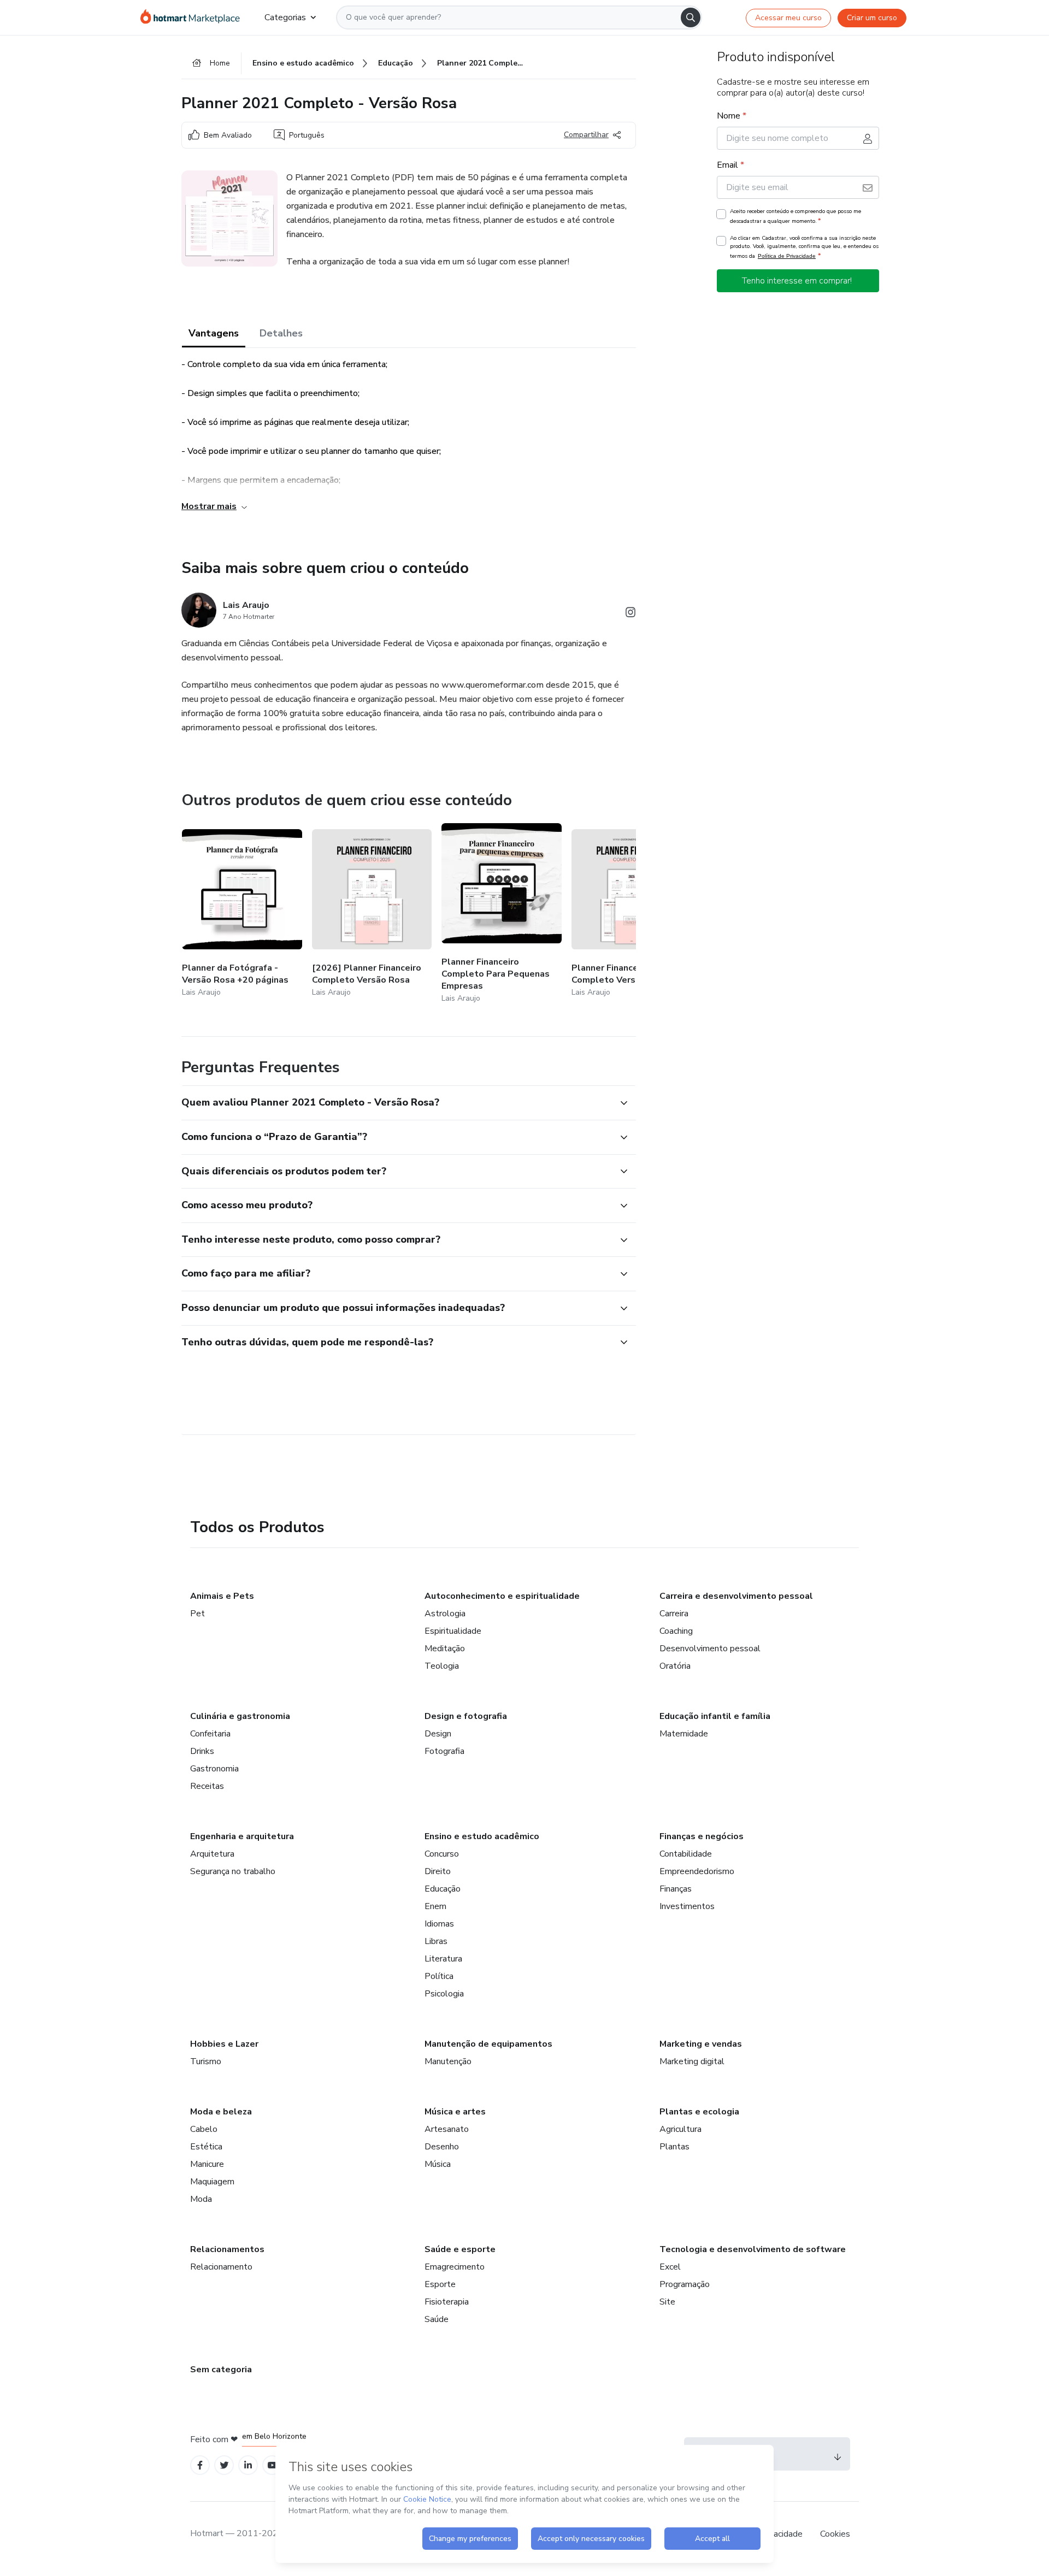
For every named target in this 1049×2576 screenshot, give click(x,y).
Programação (685, 2284)
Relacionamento (221, 2267)
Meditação (445, 1649)
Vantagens (214, 333)
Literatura (443, 1959)
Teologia (442, 1666)
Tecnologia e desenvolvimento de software (753, 2249)
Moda (201, 2199)
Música (438, 2164)
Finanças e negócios (702, 1836)
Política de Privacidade (787, 256)
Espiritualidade (453, 1631)
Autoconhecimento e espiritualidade (502, 1596)
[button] (397, 1103)
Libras (436, 1941)
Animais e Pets (222, 1596)
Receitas (207, 1786)
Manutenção (448, 2061)
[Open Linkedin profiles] (248, 2465)
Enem (435, 1906)
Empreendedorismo (697, 1871)
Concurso (442, 1854)
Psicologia (444, 1994)
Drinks (202, 1751)
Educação (443, 1889)
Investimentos (687, 1906)
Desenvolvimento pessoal (710, 1649)
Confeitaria (210, 1734)
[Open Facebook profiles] (200, 2465)
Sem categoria (221, 2370)
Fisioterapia (447, 2302)
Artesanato (447, 2129)
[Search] (691, 17)
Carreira (674, 1614)
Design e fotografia (466, 1716)
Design (438, 1734)
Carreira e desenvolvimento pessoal (736, 1596)
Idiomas (439, 1924)
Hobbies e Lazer (224, 2044)
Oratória (675, 1666)
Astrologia (445, 1614)
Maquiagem (212, 2182)
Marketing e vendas (701, 2044)
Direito (438, 1871)
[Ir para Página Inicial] (194, 17)
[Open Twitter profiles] (224, 2465)
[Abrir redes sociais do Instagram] (630, 614)
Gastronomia (214, 1769)
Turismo (206, 2061)
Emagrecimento (455, 2267)
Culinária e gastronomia (240, 1716)
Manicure (207, 2164)
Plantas (674, 2147)
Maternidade (684, 1734)
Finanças (676, 1889)
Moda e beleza (221, 2112)
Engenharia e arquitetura (242, 1836)
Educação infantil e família (715, 1716)
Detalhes (281, 333)
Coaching (676, 1631)
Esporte (440, 2284)
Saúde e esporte (460, 2249)
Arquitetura (212, 1854)
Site (667, 2302)
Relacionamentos (227, 2249)
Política (439, 1976)
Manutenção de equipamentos (488, 2044)
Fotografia (444, 1751)
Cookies (835, 2534)
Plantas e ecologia (699, 2112)
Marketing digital (692, 2061)
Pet (198, 1614)
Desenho (442, 2147)
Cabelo (204, 2129)
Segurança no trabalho (233, 1871)
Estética (206, 2147)
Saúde (437, 2319)
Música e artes (455, 2112)
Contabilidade (686, 1854)
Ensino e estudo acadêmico (482, 1836)
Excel (670, 2267)
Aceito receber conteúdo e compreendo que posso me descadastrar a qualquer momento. (795, 216)
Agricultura (680, 2129)
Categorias (285, 17)
